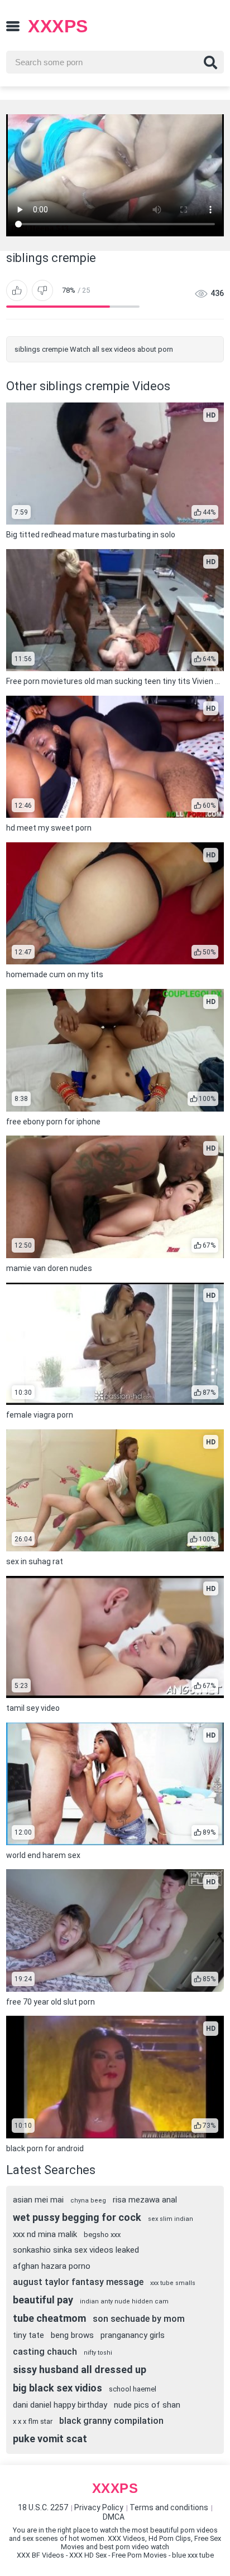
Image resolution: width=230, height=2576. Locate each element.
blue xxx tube (193, 2555)
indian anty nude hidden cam (124, 2301)
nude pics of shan (147, 2405)
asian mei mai (38, 2200)
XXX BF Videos (40, 2555)
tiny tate (28, 2335)
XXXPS (58, 26)
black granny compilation (111, 2421)
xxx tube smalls (173, 2283)
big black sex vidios (57, 2388)
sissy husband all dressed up (80, 2369)
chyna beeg (88, 2201)
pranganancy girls (133, 2335)
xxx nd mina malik (45, 2234)
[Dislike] (42, 290)
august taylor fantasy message (78, 2282)
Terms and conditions (169, 2507)
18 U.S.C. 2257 (43, 2507)
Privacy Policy (99, 2507)
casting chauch (45, 2352)
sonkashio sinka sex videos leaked (76, 2250)
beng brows (72, 2335)
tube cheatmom (49, 2318)
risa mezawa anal (145, 2200)
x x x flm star (33, 2421)
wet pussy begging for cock (77, 2217)
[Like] (17, 290)
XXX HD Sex (88, 2555)
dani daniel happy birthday (60, 2405)
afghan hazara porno (52, 2266)
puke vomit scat (50, 2439)
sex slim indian (171, 2219)
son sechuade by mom (139, 2319)
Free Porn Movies (139, 2555)
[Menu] (13, 26)
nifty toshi (98, 2353)
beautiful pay (43, 2300)
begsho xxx (102, 2235)
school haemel (133, 2389)
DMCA (114, 2517)
